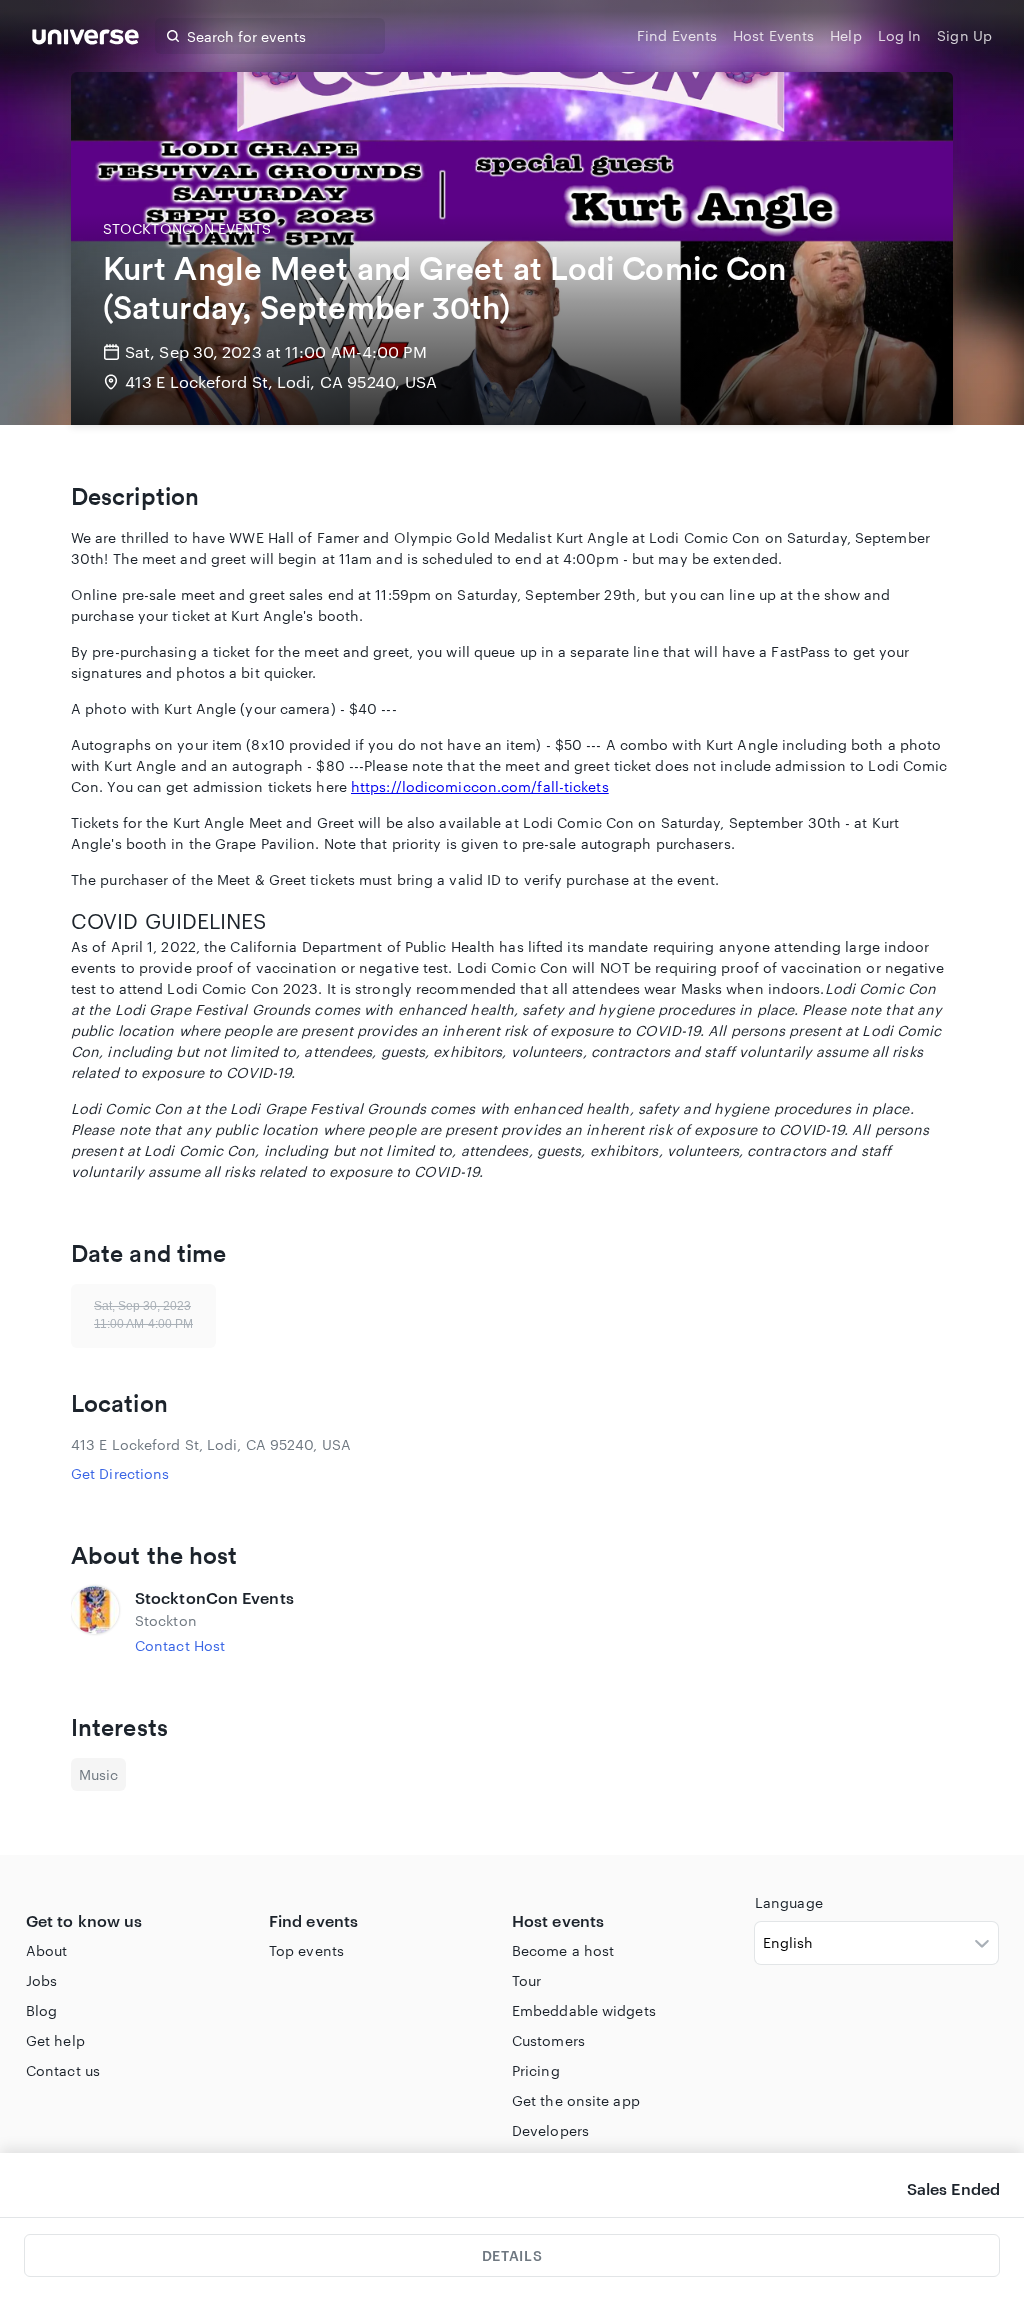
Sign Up (964, 35)
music (98, 1774)
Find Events (677, 35)
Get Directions (120, 1473)
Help (845, 35)
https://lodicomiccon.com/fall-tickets (480, 786)
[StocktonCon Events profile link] (95, 1621)
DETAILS (512, 2255)
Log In (900, 35)
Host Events (773, 35)
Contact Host (180, 1645)
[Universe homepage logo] (85, 39)
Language (789, 1902)
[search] (173, 36)
